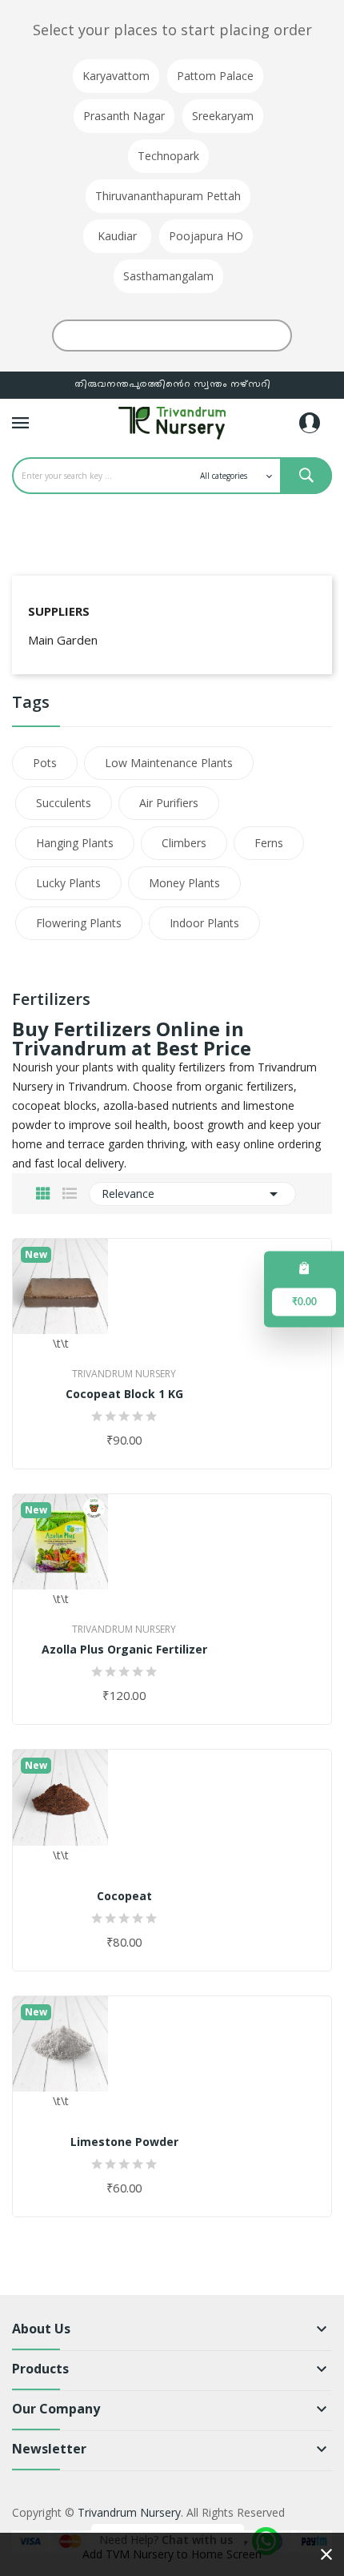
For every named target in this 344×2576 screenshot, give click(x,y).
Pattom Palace (215, 76)
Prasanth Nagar (124, 116)
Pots (45, 763)
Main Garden (63, 640)
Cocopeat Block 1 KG (124, 1394)
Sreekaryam (223, 116)
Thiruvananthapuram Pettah (168, 196)
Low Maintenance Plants (169, 763)
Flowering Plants (79, 923)
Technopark (168, 156)
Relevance (192, 1194)
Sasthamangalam (168, 276)
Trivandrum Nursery (124, 1374)
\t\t (61, 1343)
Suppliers (59, 611)
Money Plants (184, 883)
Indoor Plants (204, 923)
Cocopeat (124, 1896)
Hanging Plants (75, 843)
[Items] (304, 1268)
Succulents (64, 803)
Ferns (269, 843)
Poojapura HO (206, 236)
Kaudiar (117, 236)
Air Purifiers (169, 803)
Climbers (184, 843)
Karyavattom (116, 76)
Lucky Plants (68, 883)
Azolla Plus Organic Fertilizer (124, 1650)
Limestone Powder (124, 2142)
